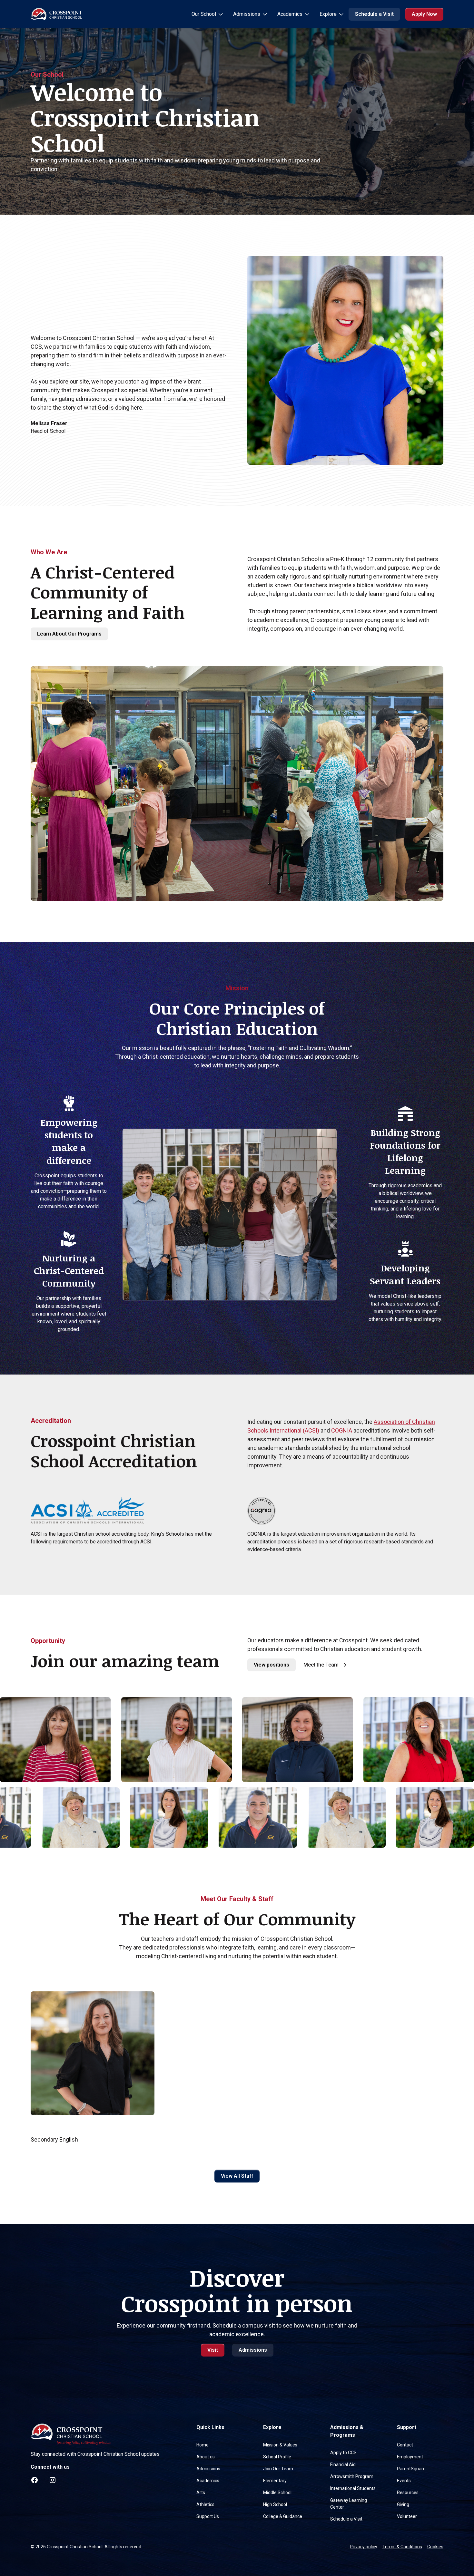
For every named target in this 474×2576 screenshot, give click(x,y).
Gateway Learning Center (349, 2504)
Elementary (275, 2481)
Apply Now (424, 14)
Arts (201, 2493)
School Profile (277, 2457)
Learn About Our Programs (69, 634)
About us (206, 2457)
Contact (405, 2445)
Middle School (277, 2493)
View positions (272, 1665)
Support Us (208, 2516)
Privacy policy (364, 2547)
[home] (56, 14)
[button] (207, 14)
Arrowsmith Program (352, 2476)
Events (404, 2481)
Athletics (205, 2504)
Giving (403, 2504)
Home (202, 2445)
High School (275, 2504)
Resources (408, 2493)
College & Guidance (283, 2516)
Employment (410, 2457)
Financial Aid (343, 2464)
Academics (208, 2481)
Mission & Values (280, 2445)
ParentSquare (411, 2469)
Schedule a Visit (374, 14)
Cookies (435, 2547)
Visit (213, 2350)
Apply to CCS (343, 2453)
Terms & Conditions (402, 2547)
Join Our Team (278, 2469)
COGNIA (342, 1430)
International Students (353, 2488)
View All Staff (237, 2176)
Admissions (253, 2350)
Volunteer (407, 2516)
